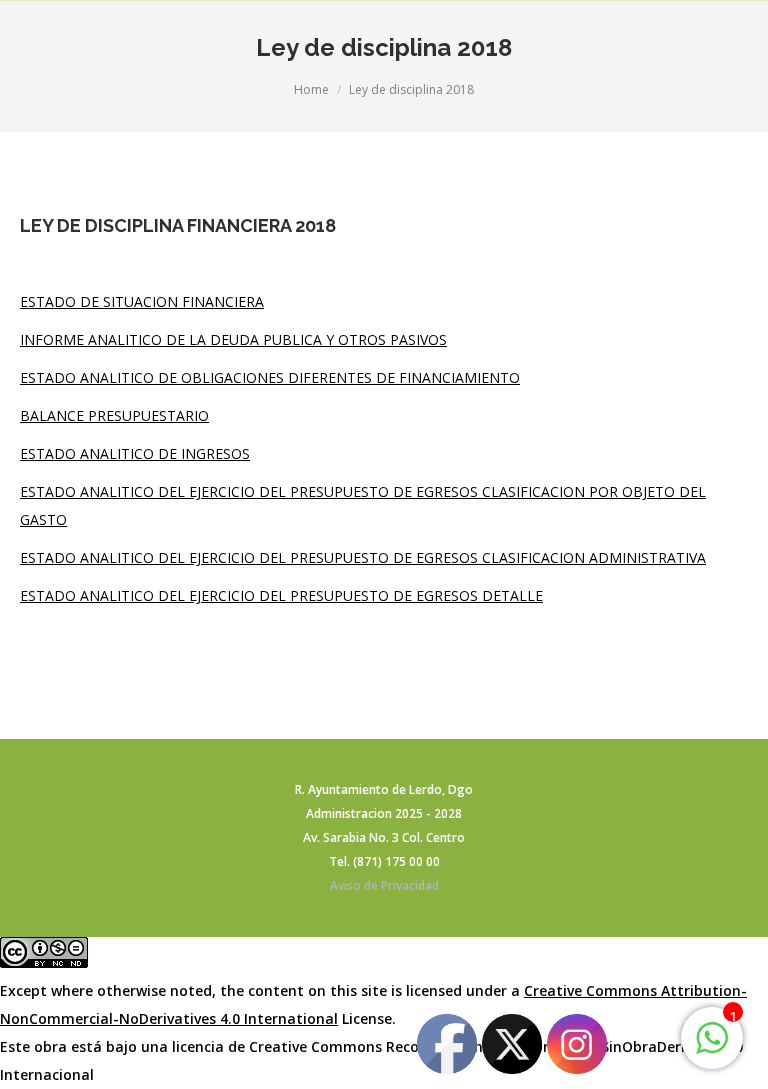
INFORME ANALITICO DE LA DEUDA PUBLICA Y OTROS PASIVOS (233, 339)
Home (311, 89)
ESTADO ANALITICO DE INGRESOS (135, 453)
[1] (712, 1048)
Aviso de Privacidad (384, 885)
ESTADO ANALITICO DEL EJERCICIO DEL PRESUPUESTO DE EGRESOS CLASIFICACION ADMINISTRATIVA (363, 557)
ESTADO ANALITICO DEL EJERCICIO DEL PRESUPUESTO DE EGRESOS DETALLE (281, 595)
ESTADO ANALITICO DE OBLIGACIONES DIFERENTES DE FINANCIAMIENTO (270, 377)
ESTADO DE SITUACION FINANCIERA (142, 301)
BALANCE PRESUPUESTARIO (114, 415)
